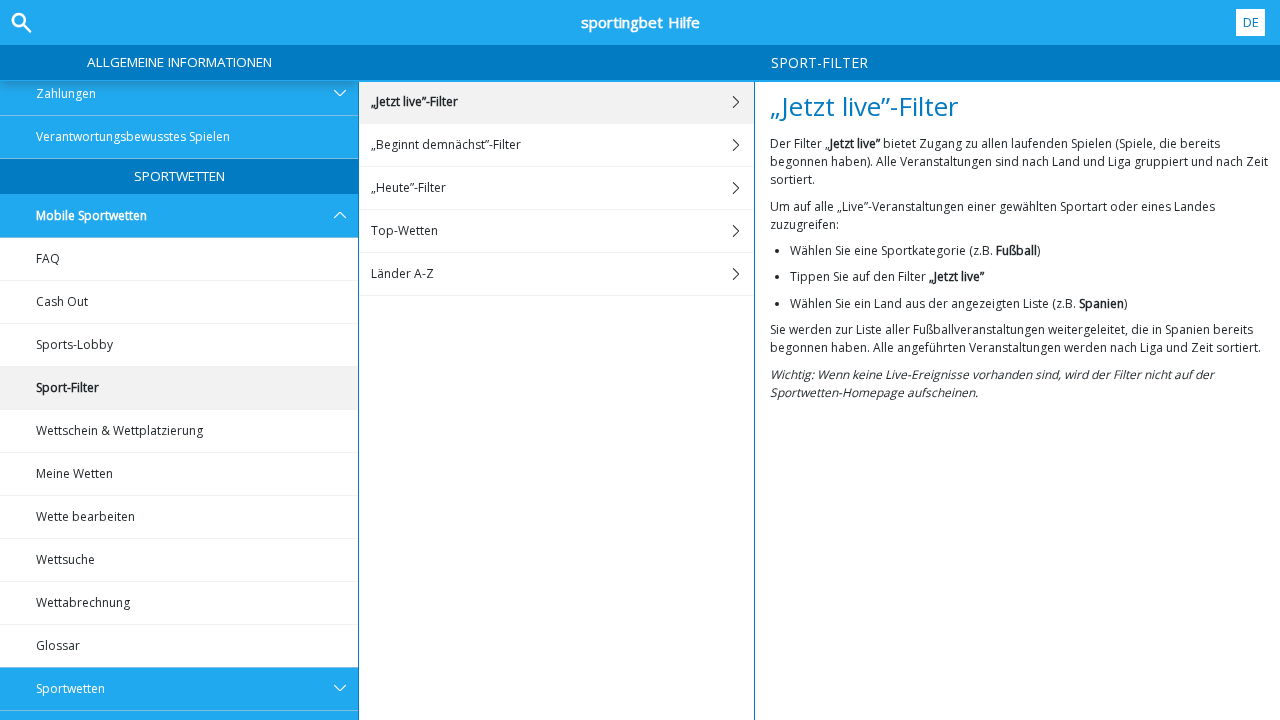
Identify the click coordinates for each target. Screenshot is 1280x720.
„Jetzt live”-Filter (414, 101)
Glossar (58, 645)
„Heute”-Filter (408, 187)
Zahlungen (66, 93)
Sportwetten (179, 176)
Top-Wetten (404, 230)
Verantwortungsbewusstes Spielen (133, 136)
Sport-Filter (67, 387)
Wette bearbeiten (85, 516)
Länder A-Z (402, 273)
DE (1251, 22)
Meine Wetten (74, 473)
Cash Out (62, 301)
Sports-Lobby (74, 344)
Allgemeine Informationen (179, 62)
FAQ (48, 258)
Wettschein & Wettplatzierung (119, 430)
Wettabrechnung (83, 602)
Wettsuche (65, 559)
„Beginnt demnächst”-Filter (446, 144)
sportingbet (640, 22)
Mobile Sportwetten (91, 215)
